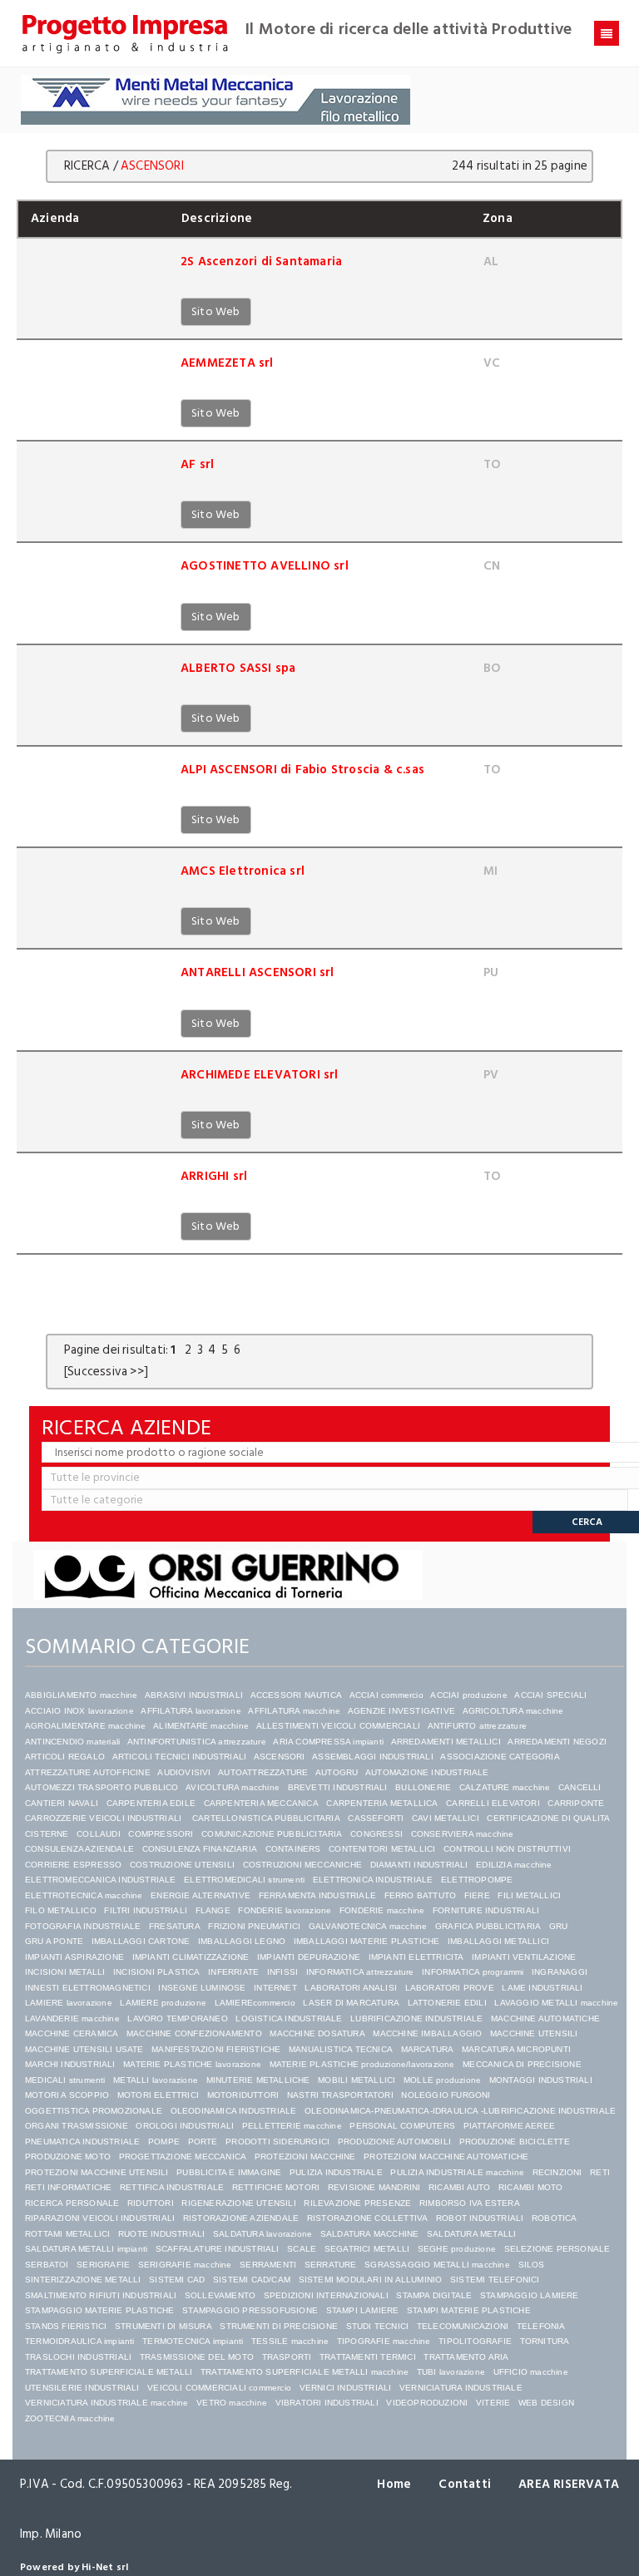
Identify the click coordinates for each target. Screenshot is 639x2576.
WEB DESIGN (546, 2403)
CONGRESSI (376, 1834)
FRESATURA (175, 1926)
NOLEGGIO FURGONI (446, 2095)
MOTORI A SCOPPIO (67, 2095)
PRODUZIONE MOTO (68, 2157)
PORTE (203, 2142)
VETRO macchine (232, 2403)
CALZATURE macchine (505, 1787)
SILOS (532, 2265)
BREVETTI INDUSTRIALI (338, 1787)
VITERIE (493, 2403)
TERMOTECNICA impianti (193, 2341)
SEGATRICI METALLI (367, 2249)
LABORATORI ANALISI (351, 1988)
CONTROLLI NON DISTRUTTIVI (507, 1849)
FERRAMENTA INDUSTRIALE (317, 1895)
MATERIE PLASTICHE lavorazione (192, 2064)
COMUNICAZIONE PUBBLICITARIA (272, 1834)
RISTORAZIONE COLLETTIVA (368, 2218)
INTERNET (275, 1988)
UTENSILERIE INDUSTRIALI (82, 2388)
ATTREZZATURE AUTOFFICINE (88, 1772)
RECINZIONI (557, 2172)
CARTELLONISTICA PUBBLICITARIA (266, 1818)
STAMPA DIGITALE (434, 2295)
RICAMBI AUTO (459, 2187)
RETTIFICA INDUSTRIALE (172, 2187)
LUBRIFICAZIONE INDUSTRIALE (416, 2018)
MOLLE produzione (442, 2080)
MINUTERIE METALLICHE (258, 2080)
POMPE (164, 2142)
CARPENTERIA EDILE (151, 1803)
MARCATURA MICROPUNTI (516, 2049)
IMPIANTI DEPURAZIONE (309, 1957)
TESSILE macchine (290, 2341)
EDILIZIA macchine (514, 1865)
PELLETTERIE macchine (292, 2126)
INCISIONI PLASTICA (157, 1972)
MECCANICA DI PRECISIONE (522, 2064)
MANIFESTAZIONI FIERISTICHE (216, 2049)
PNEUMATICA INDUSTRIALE (82, 2142)
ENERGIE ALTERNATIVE (201, 1895)
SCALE (302, 2249)
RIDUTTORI (151, 2203)
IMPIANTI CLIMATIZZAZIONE (191, 1957)
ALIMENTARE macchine (201, 1726)
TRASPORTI (287, 2357)
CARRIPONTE (576, 1803)
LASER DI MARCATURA (351, 2003)
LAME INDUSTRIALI (542, 1988)
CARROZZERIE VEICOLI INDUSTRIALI (104, 1818)
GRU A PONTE (54, 1941)
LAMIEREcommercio (255, 2003)
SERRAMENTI (268, 2265)
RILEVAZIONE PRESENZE (357, 2203)
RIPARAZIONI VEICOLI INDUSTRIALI (100, 2218)
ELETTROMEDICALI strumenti (244, 1880)
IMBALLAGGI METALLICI (498, 1941)
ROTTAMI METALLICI (67, 2234)
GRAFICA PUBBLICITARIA (488, 1926)
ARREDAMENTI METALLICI (446, 1742)
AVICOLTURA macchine (233, 1787)
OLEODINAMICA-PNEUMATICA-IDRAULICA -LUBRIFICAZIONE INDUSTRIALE (460, 2111)
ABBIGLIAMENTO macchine (81, 1695)
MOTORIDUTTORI (243, 2095)
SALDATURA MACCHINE (370, 2234)
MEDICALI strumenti (65, 2080)
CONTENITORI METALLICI (382, 1849)
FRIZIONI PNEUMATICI (254, 1926)
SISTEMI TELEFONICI (495, 2280)
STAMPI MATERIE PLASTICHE (469, 2310)
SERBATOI (47, 2265)
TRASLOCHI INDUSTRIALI (78, 2357)
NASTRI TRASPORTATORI (340, 2095)
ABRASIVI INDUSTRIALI (194, 1695)
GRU (559, 1926)
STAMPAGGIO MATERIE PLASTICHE (100, 2310)
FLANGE (213, 1910)
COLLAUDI (99, 1834)
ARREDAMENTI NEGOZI (557, 1742)
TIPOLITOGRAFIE (475, 2341)
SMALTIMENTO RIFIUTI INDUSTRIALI (101, 2295)
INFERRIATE (233, 1972)
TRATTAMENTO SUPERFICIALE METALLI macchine (305, 2372)
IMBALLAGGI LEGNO (242, 1941)
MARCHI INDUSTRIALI (70, 2064)
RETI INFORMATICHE (68, 2187)
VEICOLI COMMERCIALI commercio (219, 2388)
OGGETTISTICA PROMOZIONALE (94, 2111)
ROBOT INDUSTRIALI (480, 2218)
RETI (600, 2172)
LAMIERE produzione (163, 2003)
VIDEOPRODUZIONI (427, 2403)
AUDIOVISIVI (184, 1772)
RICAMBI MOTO (530, 2187)
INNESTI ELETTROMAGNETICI (88, 1988)
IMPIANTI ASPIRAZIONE (74, 1957)
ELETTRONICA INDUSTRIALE (373, 1880)
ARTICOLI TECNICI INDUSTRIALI (180, 1757)
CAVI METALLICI (446, 1818)
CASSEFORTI (376, 1818)
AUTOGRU (337, 1772)
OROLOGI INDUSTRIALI (185, 2126)
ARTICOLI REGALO (65, 1757)
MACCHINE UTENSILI (534, 2033)
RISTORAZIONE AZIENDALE (241, 2218)
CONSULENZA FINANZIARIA (200, 1849)
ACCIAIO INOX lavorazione (79, 1711)
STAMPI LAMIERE (363, 2310)
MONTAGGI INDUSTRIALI (541, 2080)
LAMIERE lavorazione (69, 2003)
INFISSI (282, 1972)
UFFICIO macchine (531, 2372)
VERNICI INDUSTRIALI (346, 2388)
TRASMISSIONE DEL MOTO (197, 2357)
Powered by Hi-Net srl (74, 2567)
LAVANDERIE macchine (72, 2018)
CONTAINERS (293, 1849)
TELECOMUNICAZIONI (463, 2326)
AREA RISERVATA (569, 2484)
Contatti (465, 2484)
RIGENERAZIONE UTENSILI (238, 2203)
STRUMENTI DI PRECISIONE (279, 2326)
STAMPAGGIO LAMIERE (530, 2295)
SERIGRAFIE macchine (185, 2265)
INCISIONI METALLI (65, 1972)
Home (394, 2484)
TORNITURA (545, 2341)
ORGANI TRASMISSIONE (77, 2126)
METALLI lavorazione (156, 2080)
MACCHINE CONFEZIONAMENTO (194, 2033)
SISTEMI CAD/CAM (252, 2280)
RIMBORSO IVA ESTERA (470, 2203)
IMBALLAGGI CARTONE (141, 1941)
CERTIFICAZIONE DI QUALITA (548, 1818)
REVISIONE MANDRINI (374, 2187)
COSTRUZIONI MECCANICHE (302, 1865)
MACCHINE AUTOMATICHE (545, 2018)
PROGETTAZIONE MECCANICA (183, 2157)
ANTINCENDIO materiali (72, 1742)
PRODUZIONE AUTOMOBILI (394, 2142)
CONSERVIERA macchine (463, 1834)
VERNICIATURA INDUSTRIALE (461, 2388)
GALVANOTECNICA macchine (368, 1926)
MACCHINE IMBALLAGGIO (427, 2033)
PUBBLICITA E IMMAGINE (229, 2172)
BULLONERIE (423, 1787)
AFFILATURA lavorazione (191, 1711)
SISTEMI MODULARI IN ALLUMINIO (371, 2280)
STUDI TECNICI (378, 2326)
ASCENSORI (280, 1757)
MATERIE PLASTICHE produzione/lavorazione (362, 2064)
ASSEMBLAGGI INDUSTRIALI (373, 1757)
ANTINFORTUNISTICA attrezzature (197, 1742)
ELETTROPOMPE (477, 1880)
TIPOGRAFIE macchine (384, 2341)
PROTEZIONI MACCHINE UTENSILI (97, 2172)
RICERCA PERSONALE (72, 2203)
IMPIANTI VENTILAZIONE (524, 1957)
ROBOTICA (555, 2218)
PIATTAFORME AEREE (509, 2126)
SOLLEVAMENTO (220, 2295)
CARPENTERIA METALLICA (382, 1803)
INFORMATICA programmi (473, 1972)
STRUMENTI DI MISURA (163, 2326)
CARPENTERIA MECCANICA (261, 1803)
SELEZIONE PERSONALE (557, 2249)
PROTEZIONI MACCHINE (305, 2157)
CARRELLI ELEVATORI (493, 1803)
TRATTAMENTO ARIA (466, 2357)
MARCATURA (428, 2049)
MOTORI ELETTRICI (158, 2095)
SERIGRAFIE (103, 2265)
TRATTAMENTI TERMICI (368, 2357)
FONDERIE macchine (382, 1910)
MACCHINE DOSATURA (317, 2033)
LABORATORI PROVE (450, 1988)
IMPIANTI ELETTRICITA (416, 1957)
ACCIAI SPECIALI (550, 1695)
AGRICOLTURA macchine (513, 1711)
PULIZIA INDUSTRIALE (336, 2172)
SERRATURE (331, 2265)
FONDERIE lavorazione (285, 1910)
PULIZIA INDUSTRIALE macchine (457, 2172)
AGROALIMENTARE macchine (86, 1726)
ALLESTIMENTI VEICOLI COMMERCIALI (338, 1726)
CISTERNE (47, 1834)
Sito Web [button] (216, 311)
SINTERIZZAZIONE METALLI (83, 2280)
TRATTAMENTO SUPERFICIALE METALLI (109, 2372)
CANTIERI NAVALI (62, 1803)
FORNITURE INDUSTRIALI (486, 1910)
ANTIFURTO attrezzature (477, 1726)
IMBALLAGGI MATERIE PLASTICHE (367, 1941)
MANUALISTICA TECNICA (341, 2049)
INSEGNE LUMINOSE (202, 1988)
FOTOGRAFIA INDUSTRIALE (83, 1926)
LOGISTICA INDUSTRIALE (289, 2018)
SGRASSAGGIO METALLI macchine (437, 2265)
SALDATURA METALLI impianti (86, 2249)
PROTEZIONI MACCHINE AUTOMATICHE (446, 2157)
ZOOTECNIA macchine (70, 2418)
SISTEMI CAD (177, 2280)
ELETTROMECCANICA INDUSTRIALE (101, 1880)
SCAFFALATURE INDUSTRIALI (218, 2249)
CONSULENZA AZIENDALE (79, 1849)
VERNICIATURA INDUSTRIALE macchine (107, 2403)
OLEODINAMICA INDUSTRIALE (234, 2111)
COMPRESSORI (161, 1834)
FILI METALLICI (529, 1895)
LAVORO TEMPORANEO (177, 2018)
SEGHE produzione (457, 2249)
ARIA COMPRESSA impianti (328, 1742)
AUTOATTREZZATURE (263, 1772)
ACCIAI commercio (386, 1695)
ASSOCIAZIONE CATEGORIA (500, 1757)
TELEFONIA (541, 2326)
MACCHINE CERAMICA (72, 2033)
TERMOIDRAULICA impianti (80, 2341)
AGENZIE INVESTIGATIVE (401, 1711)
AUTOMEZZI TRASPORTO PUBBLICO (102, 1787)
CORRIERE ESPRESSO (73, 1865)
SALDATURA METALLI (471, 2234)
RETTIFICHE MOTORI (276, 2187)
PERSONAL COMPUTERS (402, 2126)
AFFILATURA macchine (294, 1711)
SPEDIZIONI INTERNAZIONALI (326, 2295)
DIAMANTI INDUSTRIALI (419, 1865)
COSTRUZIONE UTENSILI (182, 1865)
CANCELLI (580, 1787)
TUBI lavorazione (451, 2372)
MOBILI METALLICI (357, 2080)
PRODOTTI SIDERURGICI (277, 2142)
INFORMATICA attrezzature (360, 1972)
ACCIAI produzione (468, 1695)
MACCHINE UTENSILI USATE (84, 2049)
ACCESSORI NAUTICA (296, 1695)
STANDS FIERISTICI (66, 2326)
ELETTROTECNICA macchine (84, 1895)
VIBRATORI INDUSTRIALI (327, 2403)
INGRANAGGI (560, 1972)
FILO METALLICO (61, 1910)
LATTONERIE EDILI (447, 2003)
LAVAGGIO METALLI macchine (556, 2003)
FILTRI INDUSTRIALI (146, 1910)
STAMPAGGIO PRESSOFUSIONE (250, 2310)
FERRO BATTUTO (421, 1895)
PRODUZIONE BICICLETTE (515, 2142)
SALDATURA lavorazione (263, 2234)
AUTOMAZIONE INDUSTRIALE (427, 1772)
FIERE (477, 1895)
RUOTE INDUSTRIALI (161, 2234)
